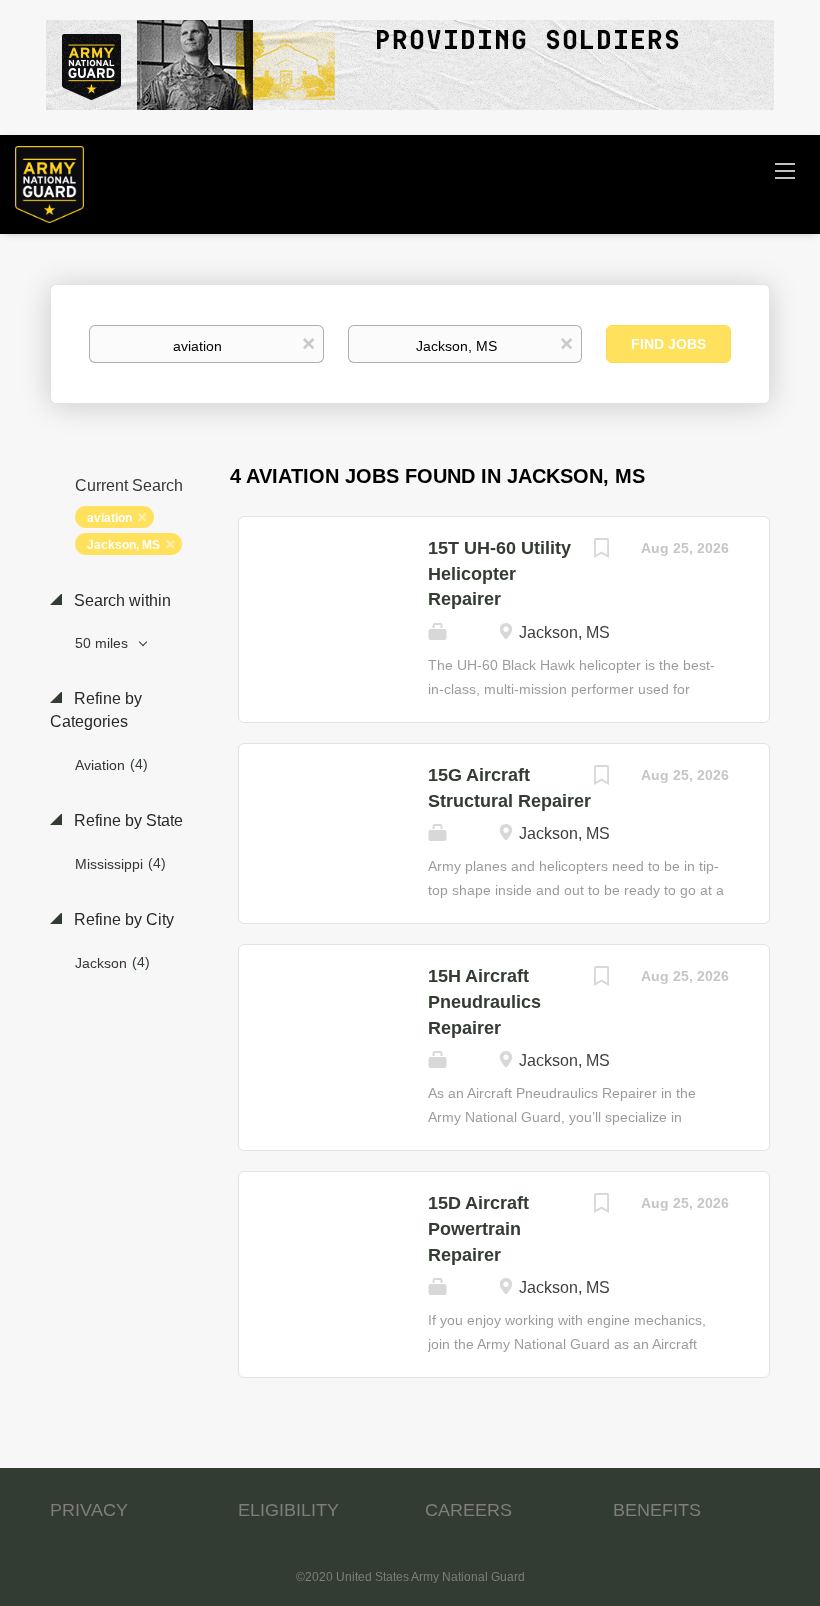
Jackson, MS (123, 545)
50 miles (103, 643)
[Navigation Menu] (785, 170)
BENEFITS (657, 1510)
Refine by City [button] (122, 919)
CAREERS (468, 1510)
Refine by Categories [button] (96, 710)
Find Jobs (668, 344)
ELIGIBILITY (288, 1510)
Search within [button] (120, 600)
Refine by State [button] (126, 820)
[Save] (601, 550)
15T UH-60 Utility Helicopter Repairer (499, 573)
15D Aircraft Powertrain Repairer (478, 1228)
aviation (109, 518)
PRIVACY (89, 1510)
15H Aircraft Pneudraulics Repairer (484, 1001)
